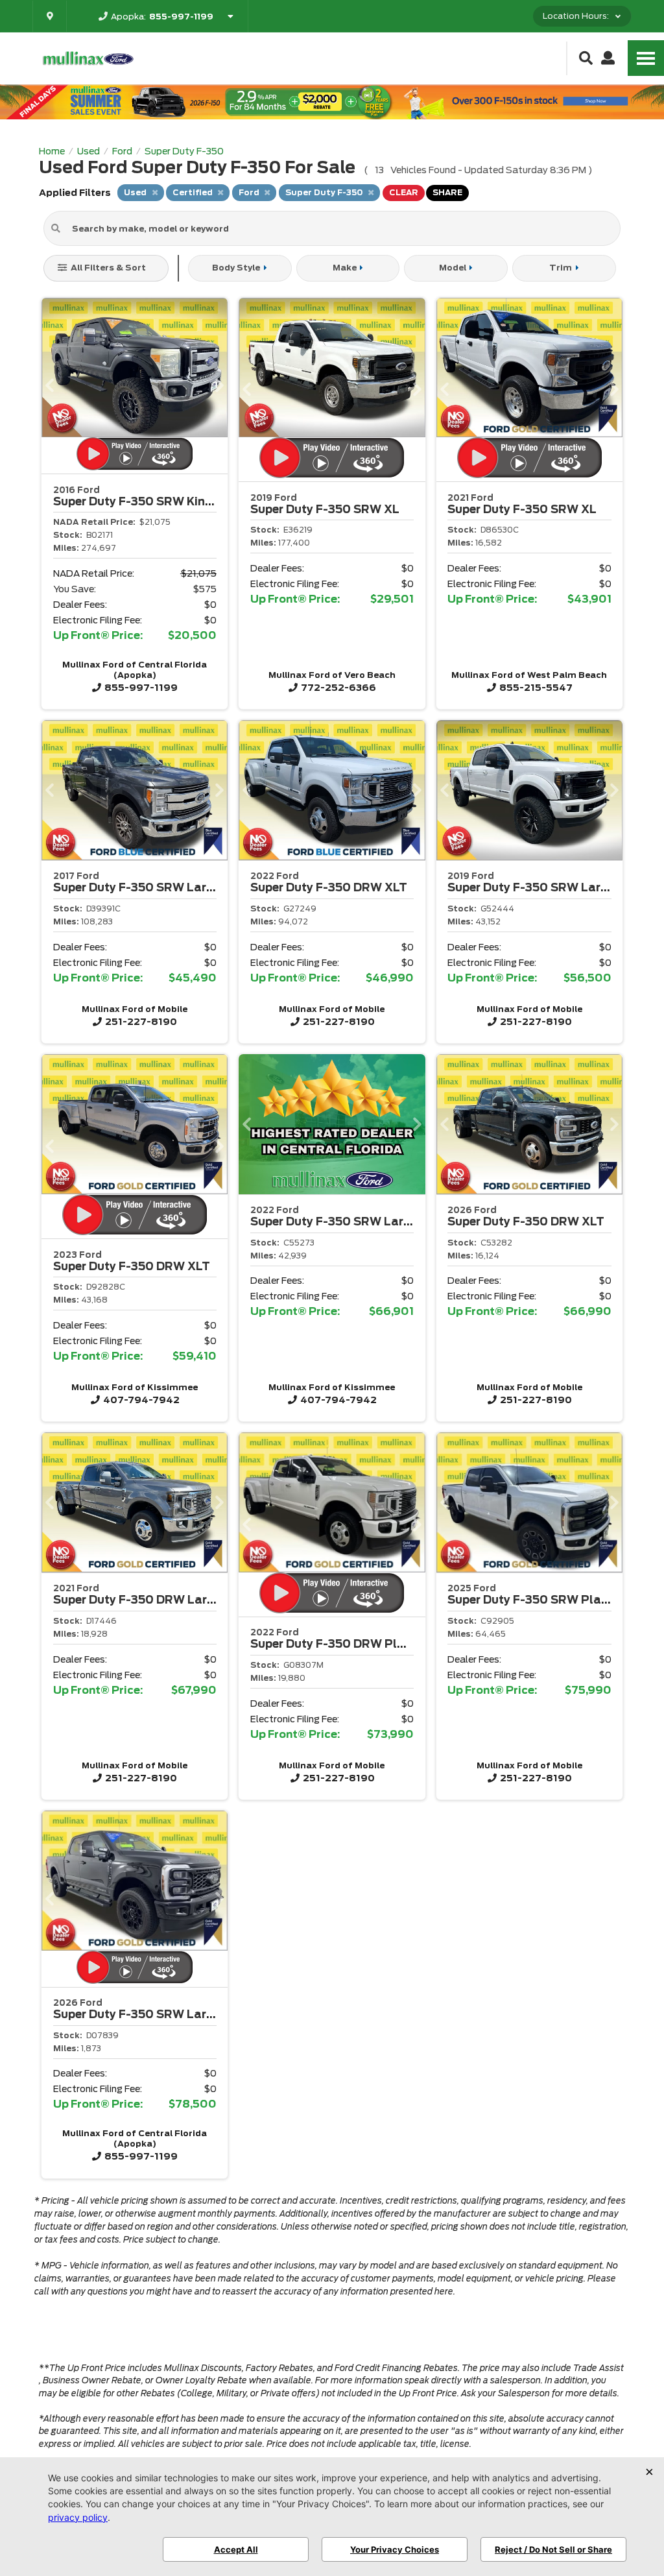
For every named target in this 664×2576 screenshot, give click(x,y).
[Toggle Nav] (646, 58)
